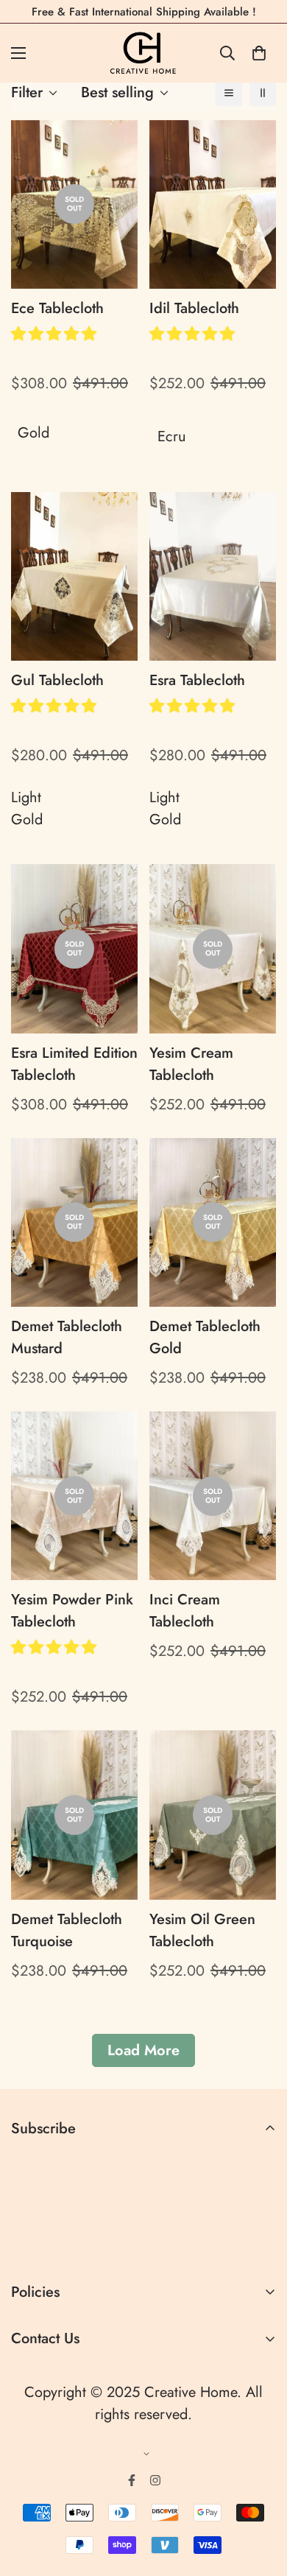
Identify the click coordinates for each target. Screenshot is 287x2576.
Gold (33, 433)
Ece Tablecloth (57, 308)
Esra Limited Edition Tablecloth (74, 1064)
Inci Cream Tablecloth (185, 1611)
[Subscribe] (259, 2243)
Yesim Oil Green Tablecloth (202, 1930)
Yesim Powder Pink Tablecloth (72, 1611)
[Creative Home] (144, 53)
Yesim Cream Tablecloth (191, 1064)
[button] (56, 334)
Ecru (172, 436)
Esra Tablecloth (197, 680)
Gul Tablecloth (57, 680)
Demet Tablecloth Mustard (67, 1337)
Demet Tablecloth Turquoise (67, 1930)
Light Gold (27, 808)
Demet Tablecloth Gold (205, 1337)
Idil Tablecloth (194, 308)
